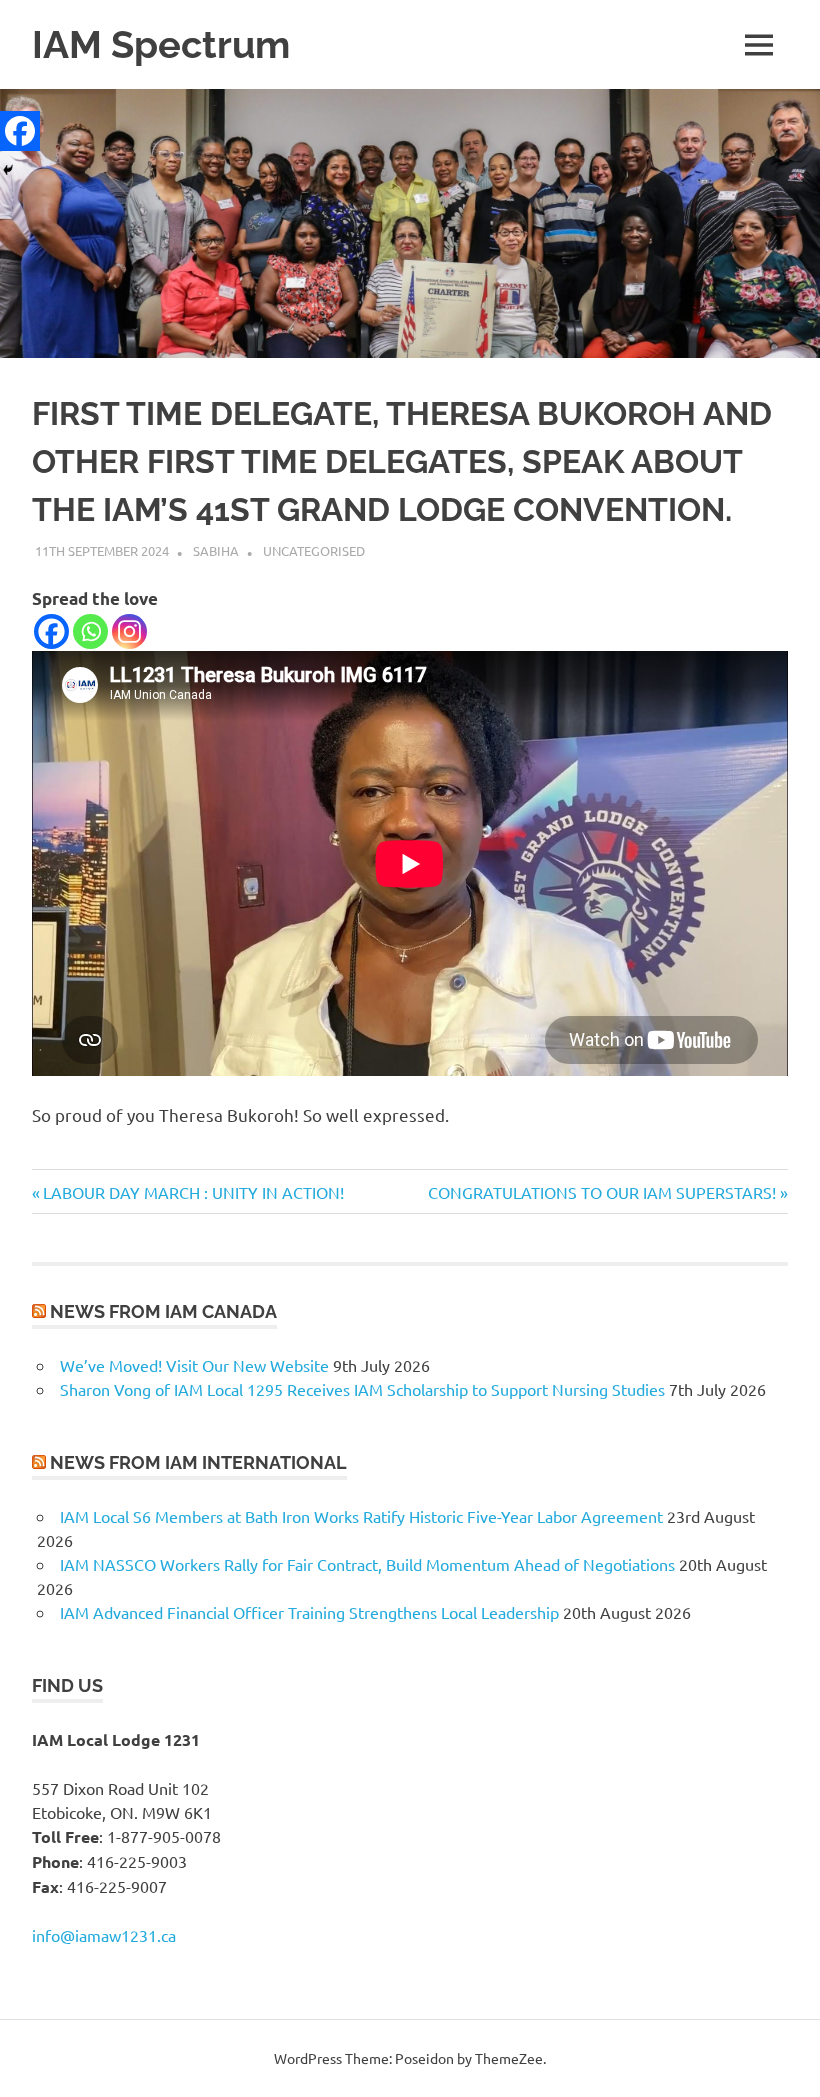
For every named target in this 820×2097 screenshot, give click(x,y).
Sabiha (216, 550)
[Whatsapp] (90, 631)
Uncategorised (314, 550)
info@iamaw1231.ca (104, 1935)
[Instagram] (129, 631)
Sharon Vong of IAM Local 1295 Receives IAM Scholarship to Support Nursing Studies (362, 1389)
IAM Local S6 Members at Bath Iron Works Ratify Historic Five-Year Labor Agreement (361, 1516)
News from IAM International (198, 1462)
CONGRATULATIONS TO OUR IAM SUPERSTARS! (602, 1192)
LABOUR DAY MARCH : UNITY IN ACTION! (193, 1192)
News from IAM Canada (163, 1311)
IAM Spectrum (161, 44)
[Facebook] (51, 631)
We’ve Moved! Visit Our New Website (194, 1365)
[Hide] (8, 170)
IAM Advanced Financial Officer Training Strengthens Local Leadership (309, 1612)
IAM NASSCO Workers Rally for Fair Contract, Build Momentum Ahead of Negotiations (367, 1564)
